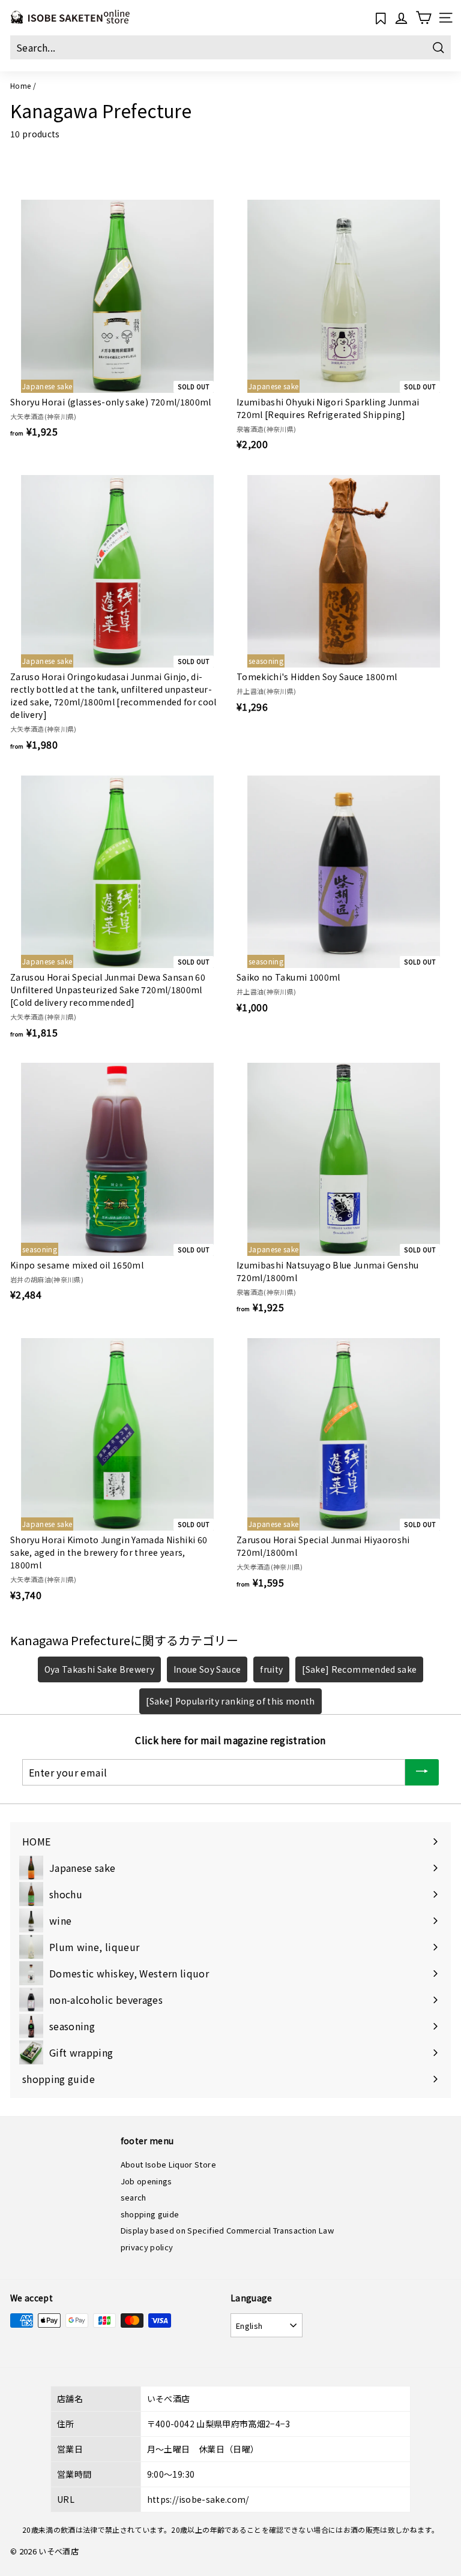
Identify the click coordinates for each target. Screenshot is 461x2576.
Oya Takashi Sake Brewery (99, 1669)
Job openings (146, 2181)
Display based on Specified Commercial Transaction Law (227, 2230)
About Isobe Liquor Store (168, 2164)
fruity (271, 1669)
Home (20, 85)
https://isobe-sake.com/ (198, 2499)
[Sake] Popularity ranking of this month (230, 1701)
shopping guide (150, 2214)
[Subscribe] (422, 1773)
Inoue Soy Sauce (207, 1669)
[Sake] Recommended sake (359, 1669)
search (134, 2197)
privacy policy (147, 2247)
